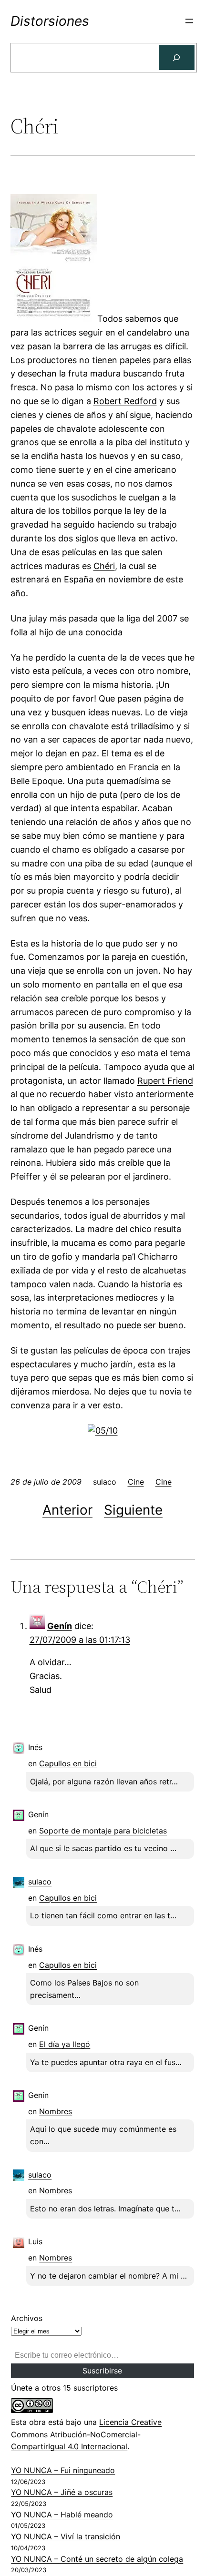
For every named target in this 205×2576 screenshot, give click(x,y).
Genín (60, 1626)
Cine (136, 1482)
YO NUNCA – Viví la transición (66, 2536)
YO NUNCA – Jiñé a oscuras (62, 2492)
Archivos (27, 2318)
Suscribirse (102, 2371)
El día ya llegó (65, 2044)
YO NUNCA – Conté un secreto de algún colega (97, 2559)
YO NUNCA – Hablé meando (62, 2515)
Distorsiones (50, 21)
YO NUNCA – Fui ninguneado (63, 2470)
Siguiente (133, 1510)
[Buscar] (177, 58)
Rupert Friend (165, 1081)
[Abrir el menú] (189, 21)
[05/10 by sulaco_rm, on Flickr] (103, 1431)
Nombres (56, 2111)
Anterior (67, 1510)
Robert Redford (125, 401)
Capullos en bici (68, 1763)
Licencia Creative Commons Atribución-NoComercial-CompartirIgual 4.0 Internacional (86, 2434)
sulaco (40, 1882)
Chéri (104, 566)
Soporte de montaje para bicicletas (103, 1831)
